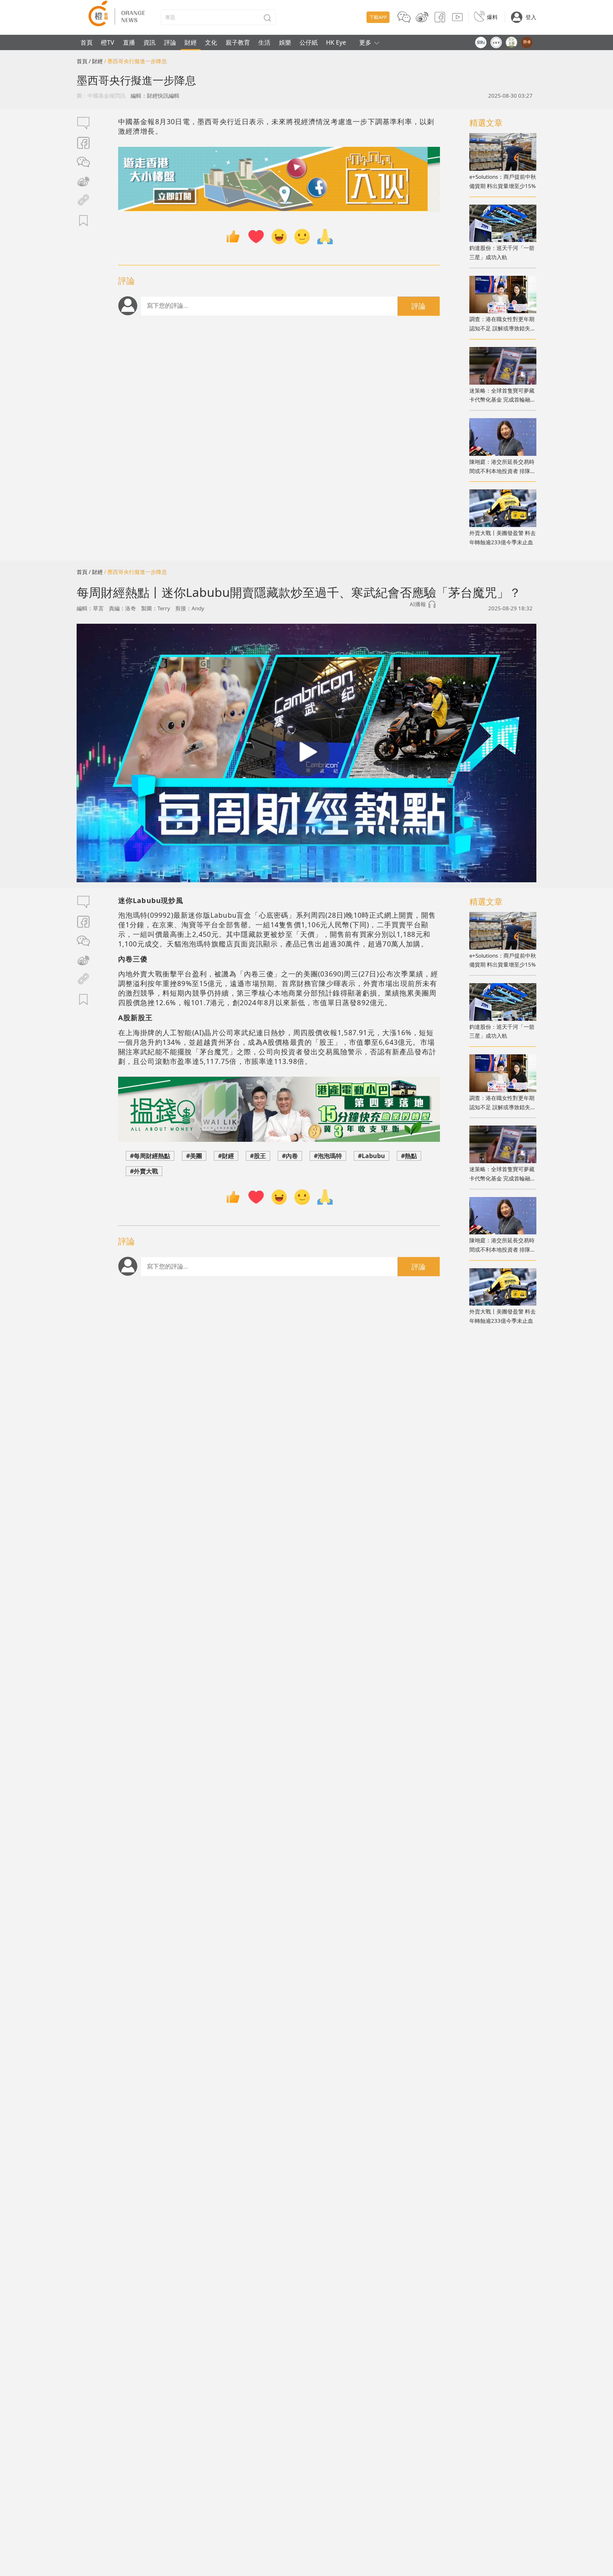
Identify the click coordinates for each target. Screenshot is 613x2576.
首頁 (87, 42)
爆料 (492, 17)
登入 (531, 17)
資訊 (149, 42)
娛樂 (285, 42)
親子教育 (238, 42)
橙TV (108, 42)
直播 (129, 42)
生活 (264, 42)
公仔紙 (309, 42)
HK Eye (336, 42)
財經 (191, 42)
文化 (211, 42)
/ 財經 (96, 61)
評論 (170, 42)
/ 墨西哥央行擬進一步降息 (136, 61)
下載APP (378, 17)
